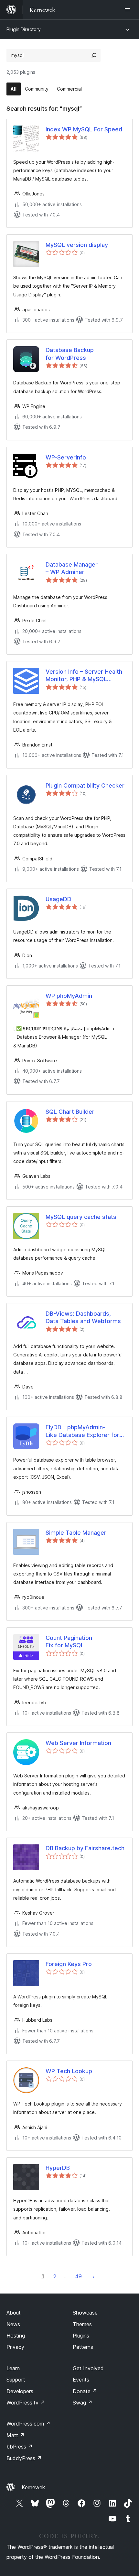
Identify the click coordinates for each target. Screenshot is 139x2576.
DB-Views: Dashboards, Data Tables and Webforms (83, 1317)
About (14, 2313)
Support (16, 2380)
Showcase (85, 2313)
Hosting (16, 2336)
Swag (83, 2403)
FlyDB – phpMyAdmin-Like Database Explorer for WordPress (82, 1431)
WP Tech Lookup (69, 2071)
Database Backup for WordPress (70, 354)
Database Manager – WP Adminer (72, 568)
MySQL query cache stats (81, 1217)
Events (81, 2380)
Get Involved (88, 2368)
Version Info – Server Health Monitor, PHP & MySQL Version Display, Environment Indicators (86, 676)
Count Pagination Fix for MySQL (69, 1642)
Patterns (83, 2347)
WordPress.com (28, 2424)
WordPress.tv (26, 2403)
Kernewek (33, 2487)
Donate (85, 2391)
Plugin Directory (24, 29)
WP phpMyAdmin (69, 996)
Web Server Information (78, 1743)
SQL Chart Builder (70, 1112)
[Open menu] (129, 10)
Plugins (81, 2336)
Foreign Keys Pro (69, 1964)
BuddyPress (24, 2458)
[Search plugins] (94, 55)
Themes (82, 2324)
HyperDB (58, 2168)
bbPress (20, 2447)
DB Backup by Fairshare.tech (85, 1848)
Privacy (15, 2347)
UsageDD (59, 899)
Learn (13, 2368)
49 (78, 2276)
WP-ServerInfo (66, 457)
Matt (16, 2435)
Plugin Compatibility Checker (85, 785)
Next (94, 2276)
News (13, 2324)
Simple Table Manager (76, 1533)
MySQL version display (77, 245)
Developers (20, 2391)
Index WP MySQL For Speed (84, 129)
